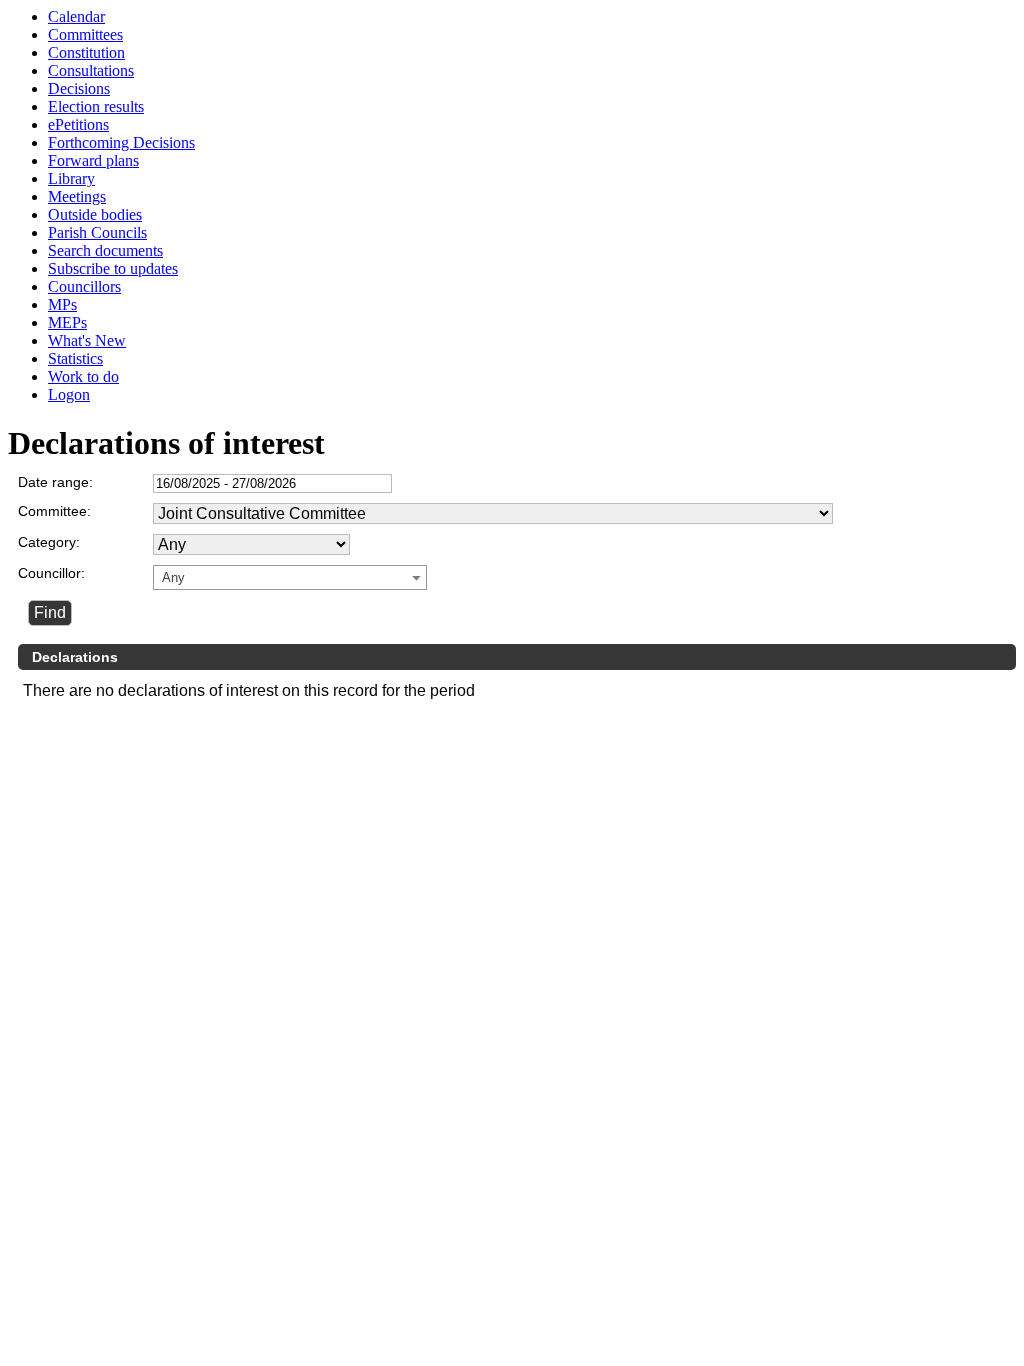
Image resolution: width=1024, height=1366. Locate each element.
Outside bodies (95, 214)
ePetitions (78, 124)
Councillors (84, 286)
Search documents (105, 250)
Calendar (76, 16)
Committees (85, 34)
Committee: (54, 511)
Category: (49, 542)
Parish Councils (97, 232)
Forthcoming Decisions (121, 142)
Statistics (75, 358)
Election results (96, 106)
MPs (62, 304)
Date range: (55, 482)
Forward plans (93, 160)
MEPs (67, 322)
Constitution (86, 52)
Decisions (79, 88)
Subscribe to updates (113, 268)
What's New (87, 340)
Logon (69, 394)
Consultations (91, 70)
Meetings (77, 196)
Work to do (83, 376)
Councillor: (51, 573)
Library (71, 178)
